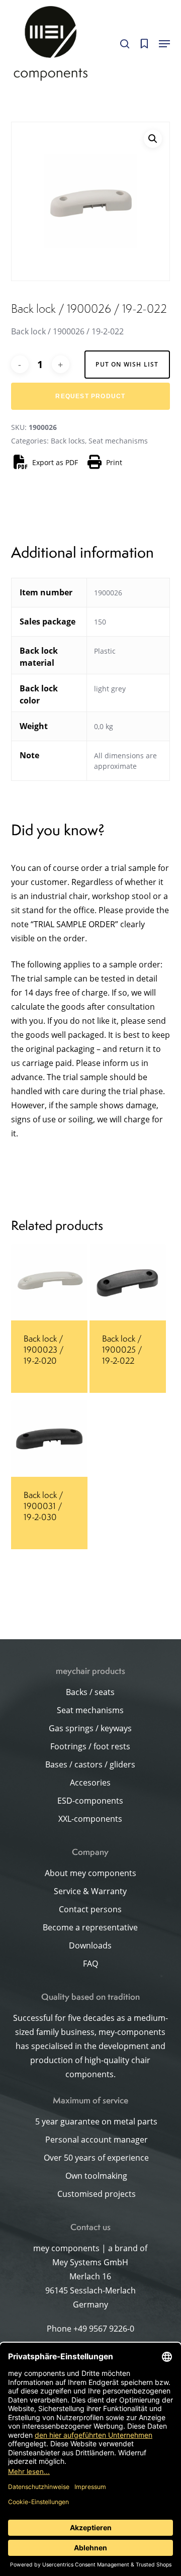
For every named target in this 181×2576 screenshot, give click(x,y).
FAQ (90, 1964)
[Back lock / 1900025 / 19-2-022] (128, 1282)
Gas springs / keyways (90, 1728)
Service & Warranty (90, 1891)
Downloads (90, 1945)
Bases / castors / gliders (90, 1764)
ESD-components (90, 1801)
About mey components (90, 1873)
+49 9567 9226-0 (104, 2329)
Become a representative (90, 1927)
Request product (90, 396)
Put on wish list (127, 364)
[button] (164, 44)
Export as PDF (55, 462)
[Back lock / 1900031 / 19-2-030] (49, 1439)
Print (114, 462)
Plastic (105, 651)
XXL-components (90, 1819)
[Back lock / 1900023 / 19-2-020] (49, 1282)
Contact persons (90, 1909)
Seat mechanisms (118, 441)
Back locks (68, 441)
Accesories (90, 1783)
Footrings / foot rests (90, 1746)
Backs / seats (90, 1692)
